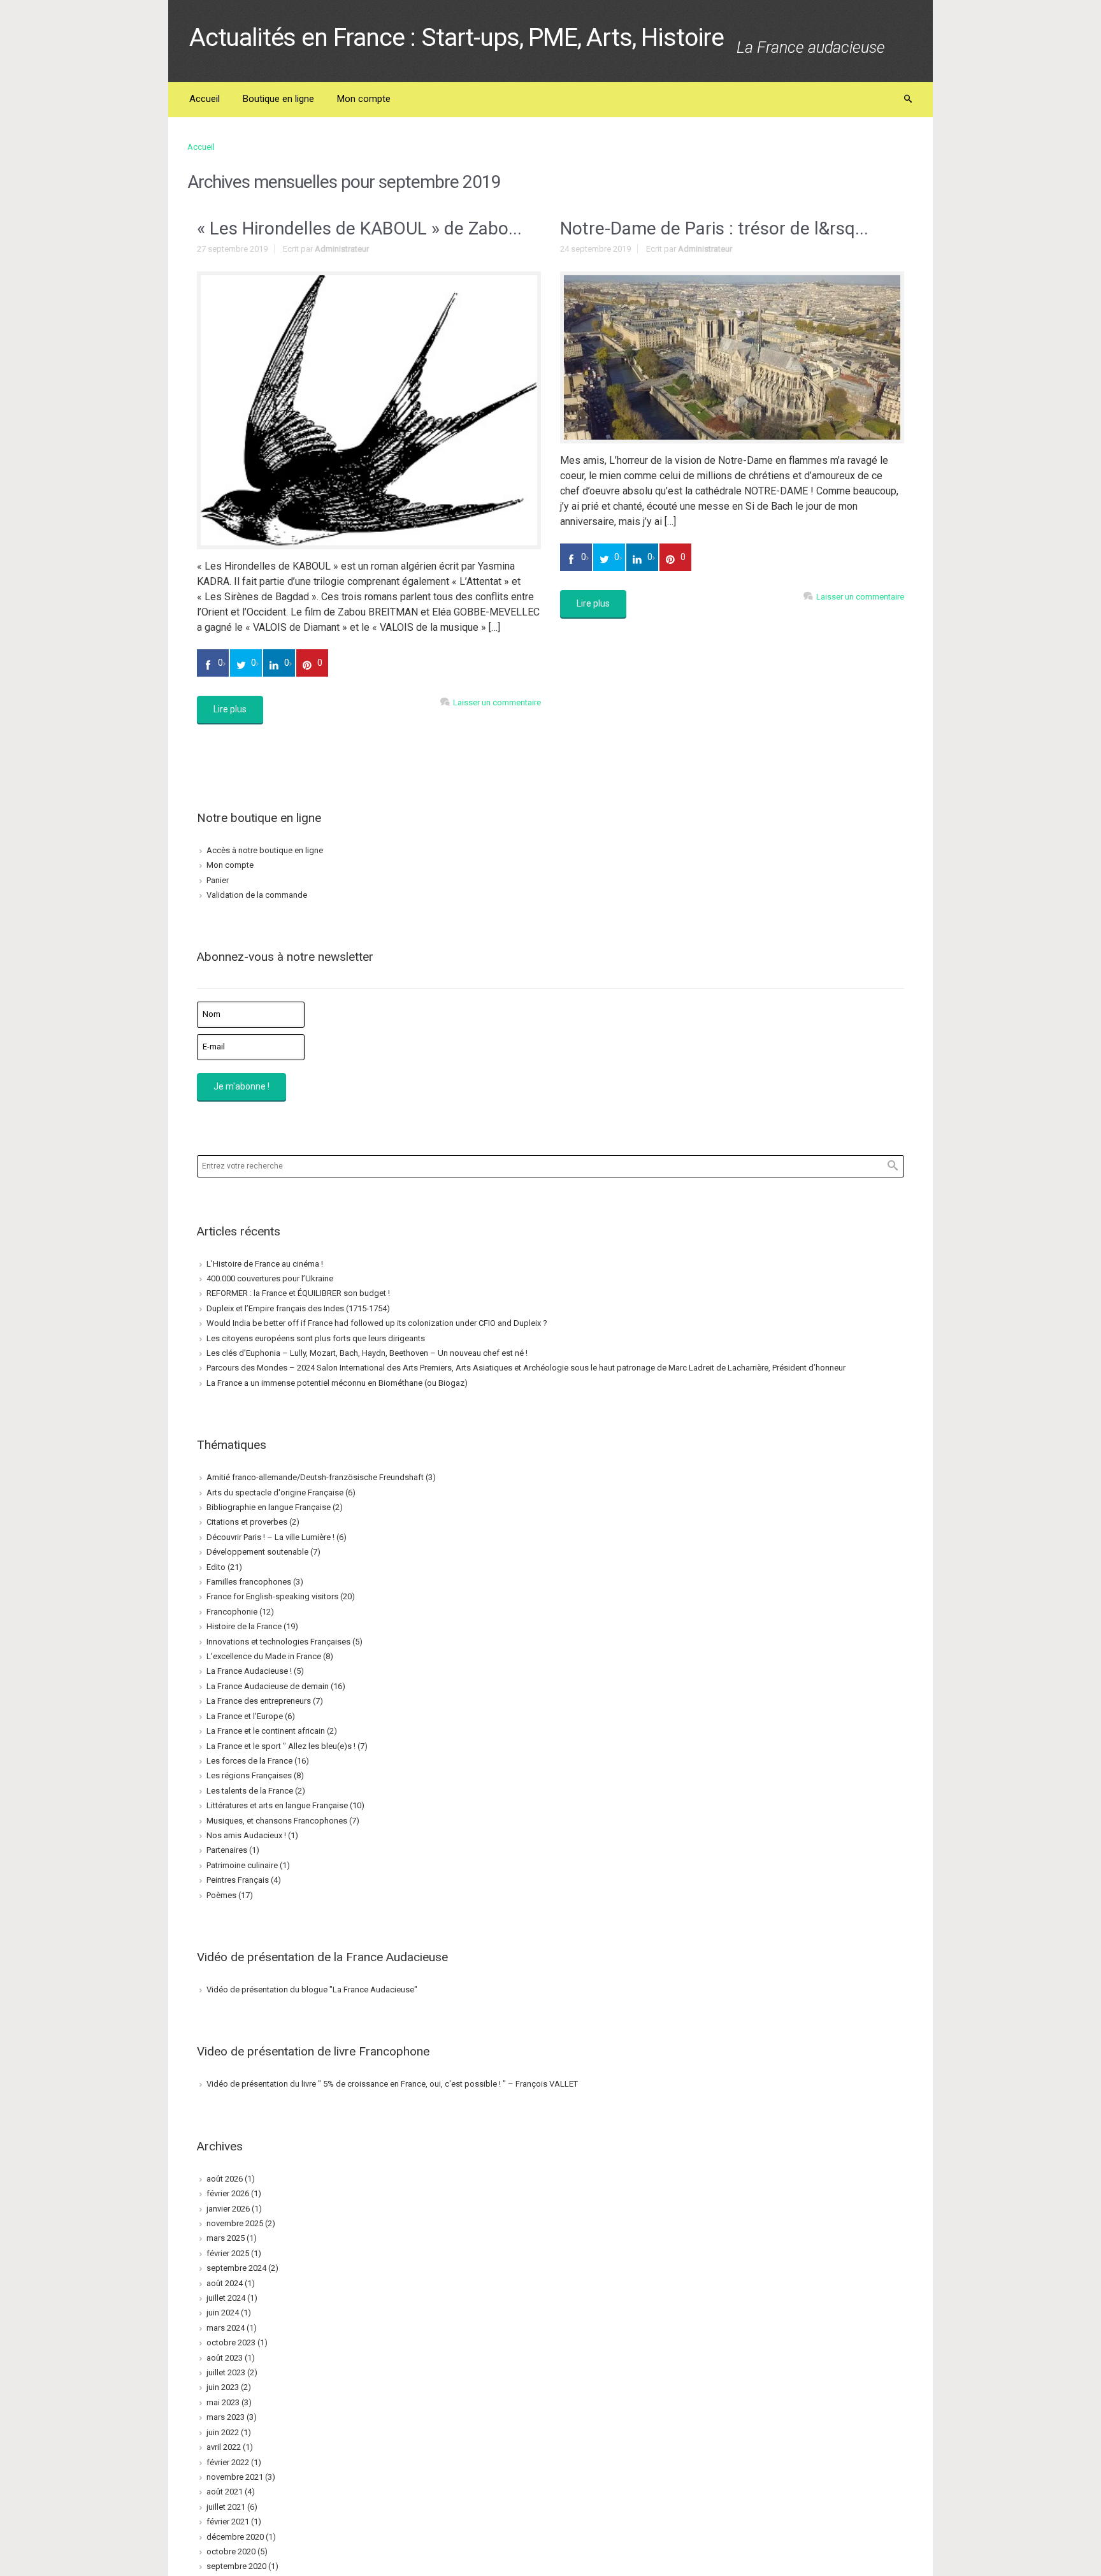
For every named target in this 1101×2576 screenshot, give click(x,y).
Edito (216, 1567)
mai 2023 (223, 2402)
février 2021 (228, 2522)
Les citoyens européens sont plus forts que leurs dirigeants (316, 1338)
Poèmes (221, 1895)
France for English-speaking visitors (272, 1596)
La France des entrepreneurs (259, 1701)
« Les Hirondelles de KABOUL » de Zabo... (359, 228)
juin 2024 (223, 2313)
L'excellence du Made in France (264, 1656)
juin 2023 (223, 2387)
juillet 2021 (226, 2507)
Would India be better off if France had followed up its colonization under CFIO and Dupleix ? (377, 1323)
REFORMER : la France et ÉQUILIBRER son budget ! (298, 1293)
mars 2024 (226, 2328)
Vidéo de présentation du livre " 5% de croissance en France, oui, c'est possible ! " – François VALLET (392, 2084)
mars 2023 (226, 2417)
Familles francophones (249, 1582)
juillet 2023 (226, 2372)
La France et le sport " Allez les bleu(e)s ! (281, 1746)
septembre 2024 (236, 2268)
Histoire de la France (244, 1626)
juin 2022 (223, 2432)
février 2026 (228, 2193)
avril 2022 (224, 2447)
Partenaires (227, 1850)
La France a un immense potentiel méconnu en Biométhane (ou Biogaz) (337, 1383)
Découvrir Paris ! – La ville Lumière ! (270, 1537)
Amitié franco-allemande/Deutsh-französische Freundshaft (315, 1477)
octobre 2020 (231, 2551)
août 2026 (225, 2179)
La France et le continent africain (266, 1731)
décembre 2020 (235, 2537)
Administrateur (342, 249)
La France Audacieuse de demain (268, 1686)
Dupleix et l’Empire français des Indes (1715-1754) (298, 1308)
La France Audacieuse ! (249, 1671)
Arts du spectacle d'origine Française (275, 1493)
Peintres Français (238, 1880)
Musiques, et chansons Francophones (277, 1821)
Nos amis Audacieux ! (246, 1835)
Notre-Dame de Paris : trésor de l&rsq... (714, 228)
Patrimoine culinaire (242, 1865)
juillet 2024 (226, 2298)
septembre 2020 (236, 2566)
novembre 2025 (235, 2223)
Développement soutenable (257, 1552)
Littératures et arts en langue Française (277, 1805)
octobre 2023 (231, 2342)
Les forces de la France (249, 1761)
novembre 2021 (235, 2477)
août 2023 (225, 2358)
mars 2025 (226, 2238)
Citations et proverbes (247, 1522)
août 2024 (225, 2283)
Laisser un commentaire (497, 702)
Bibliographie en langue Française (269, 1507)
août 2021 (225, 2492)
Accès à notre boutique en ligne (265, 850)
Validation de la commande (257, 895)
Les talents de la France (250, 1791)
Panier (218, 880)
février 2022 (228, 2462)
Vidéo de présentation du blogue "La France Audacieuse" (312, 1990)
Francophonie (232, 1612)
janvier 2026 (228, 2209)
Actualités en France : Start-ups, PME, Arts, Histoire (457, 38)
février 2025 (228, 2253)
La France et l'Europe (245, 1716)
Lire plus (230, 709)
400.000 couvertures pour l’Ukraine (270, 1278)
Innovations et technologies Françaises (278, 1642)
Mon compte (230, 865)
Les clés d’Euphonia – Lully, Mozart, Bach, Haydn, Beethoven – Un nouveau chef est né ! (367, 1353)
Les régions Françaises (249, 1775)
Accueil (201, 147)
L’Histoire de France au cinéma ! (265, 1264)
